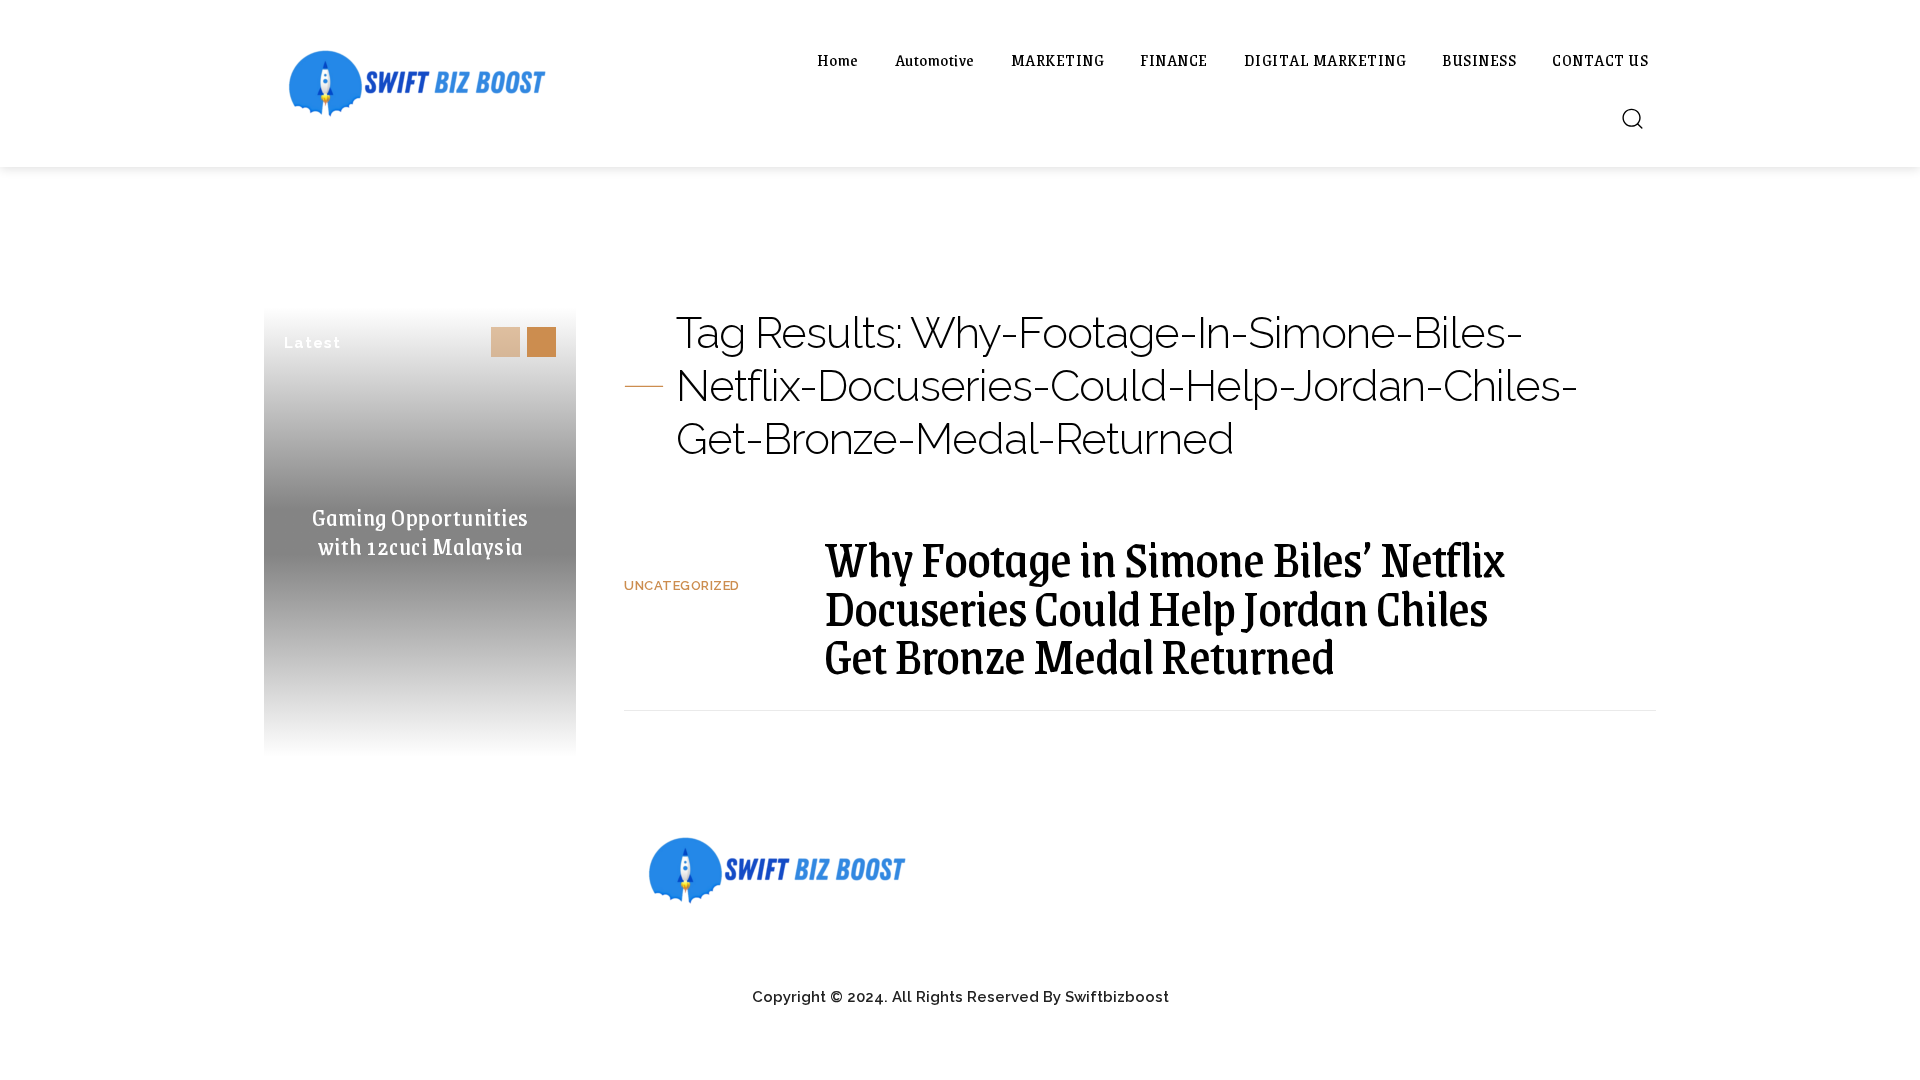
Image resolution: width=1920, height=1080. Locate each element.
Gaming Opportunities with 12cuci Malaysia (420, 531)
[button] (1632, 118)
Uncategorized (682, 585)
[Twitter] (1377, 859)
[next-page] (541, 342)
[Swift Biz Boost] (480, 83)
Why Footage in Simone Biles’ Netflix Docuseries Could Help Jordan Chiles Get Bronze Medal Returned (1164, 606)
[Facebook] (1287, 859)
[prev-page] (505, 342)
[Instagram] (1332, 859)
